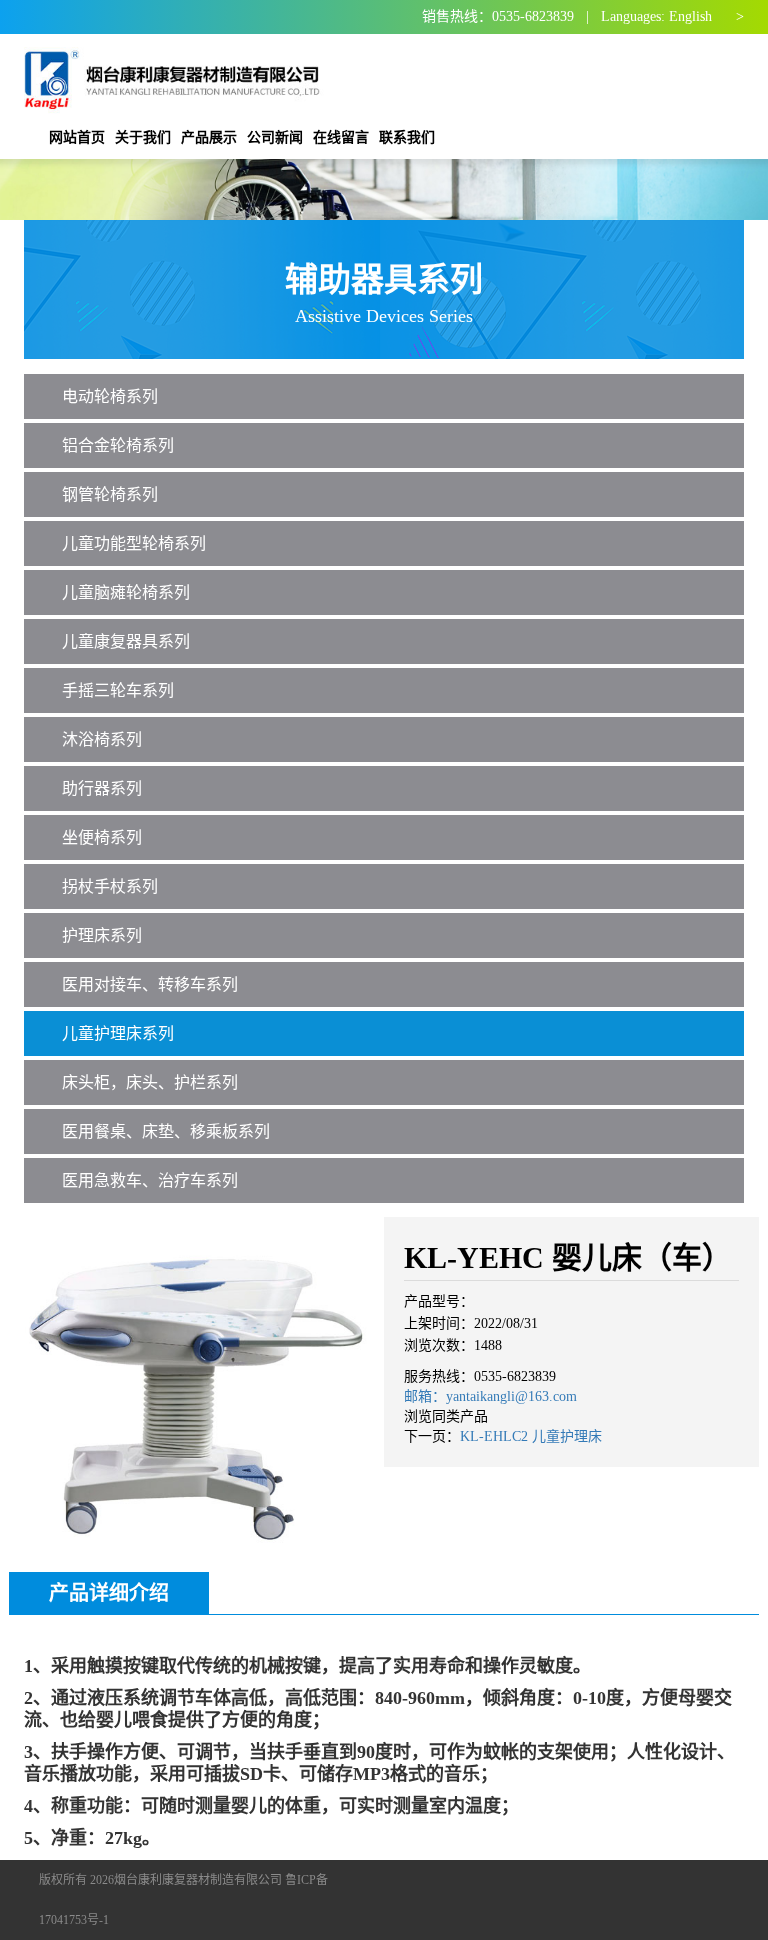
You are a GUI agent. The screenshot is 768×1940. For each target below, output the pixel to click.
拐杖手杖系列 (110, 886)
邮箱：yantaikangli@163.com (490, 1396)
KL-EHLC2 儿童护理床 (531, 1436)
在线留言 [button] (341, 137)
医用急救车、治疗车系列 (150, 1180)
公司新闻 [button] (275, 137)
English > (706, 16)
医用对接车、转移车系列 (150, 984)
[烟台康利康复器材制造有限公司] (175, 75)
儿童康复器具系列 (126, 641)
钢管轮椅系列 (110, 494)
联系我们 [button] (407, 137)
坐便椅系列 (102, 837)
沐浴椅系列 (102, 739)
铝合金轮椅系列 (118, 445)
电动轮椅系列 (110, 396)
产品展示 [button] (209, 137)
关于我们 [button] (143, 137)
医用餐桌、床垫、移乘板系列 (166, 1131)
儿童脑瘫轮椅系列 (126, 592)
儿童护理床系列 (118, 1033)
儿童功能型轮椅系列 (134, 543)
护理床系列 (102, 935)
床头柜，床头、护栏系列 (150, 1082)
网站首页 (77, 137)
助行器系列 (102, 788)
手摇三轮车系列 (118, 690)
